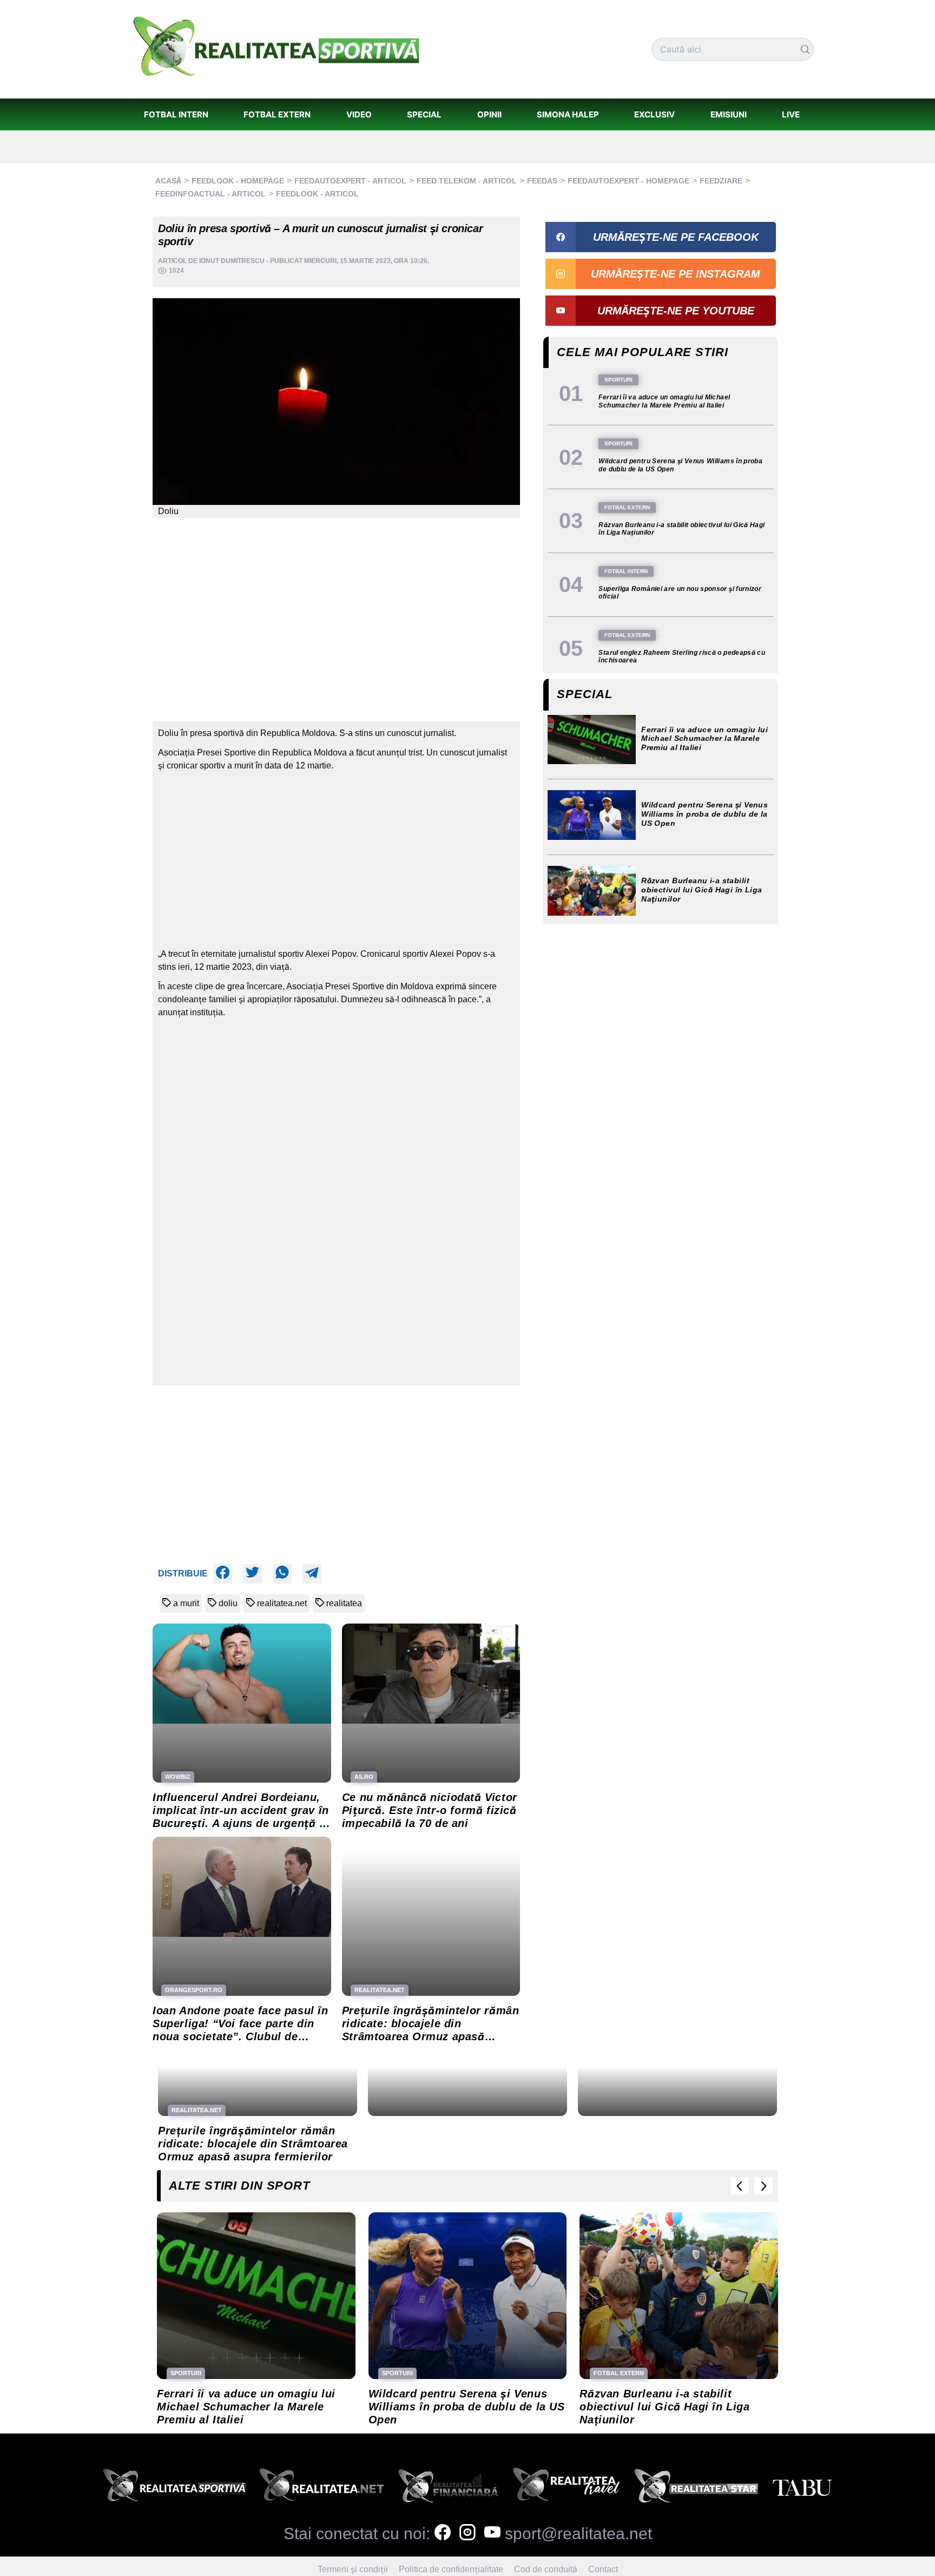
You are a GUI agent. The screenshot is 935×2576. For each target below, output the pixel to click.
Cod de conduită (546, 2569)
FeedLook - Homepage (238, 181)
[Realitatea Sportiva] (175, 2488)
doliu (228, 1603)
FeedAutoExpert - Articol (350, 181)
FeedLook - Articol (317, 194)
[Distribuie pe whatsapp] (282, 1574)
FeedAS (542, 181)
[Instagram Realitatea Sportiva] (467, 2534)
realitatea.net (282, 1603)
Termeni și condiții (353, 2569)
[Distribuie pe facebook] (223, 1574)
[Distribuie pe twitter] (252, 1574)
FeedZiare (721, 181)
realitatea (344, 1603)
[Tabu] (802, 2488)
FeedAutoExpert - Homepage (628, 181)
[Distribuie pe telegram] (312, 1574)
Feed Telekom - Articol (467, 181)
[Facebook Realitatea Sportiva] (443, 2534)
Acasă (168, 181)
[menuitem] (176, 114)
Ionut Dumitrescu (232, 261)
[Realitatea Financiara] (448, 2488)
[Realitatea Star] (696, 2488)
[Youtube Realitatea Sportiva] (492, 2534)
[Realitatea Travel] (567, 2488)
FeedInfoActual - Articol (210, 194)
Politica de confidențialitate (451, 2569)
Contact (603, 2569)
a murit (186, 1603)
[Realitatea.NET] (322, 2488)
